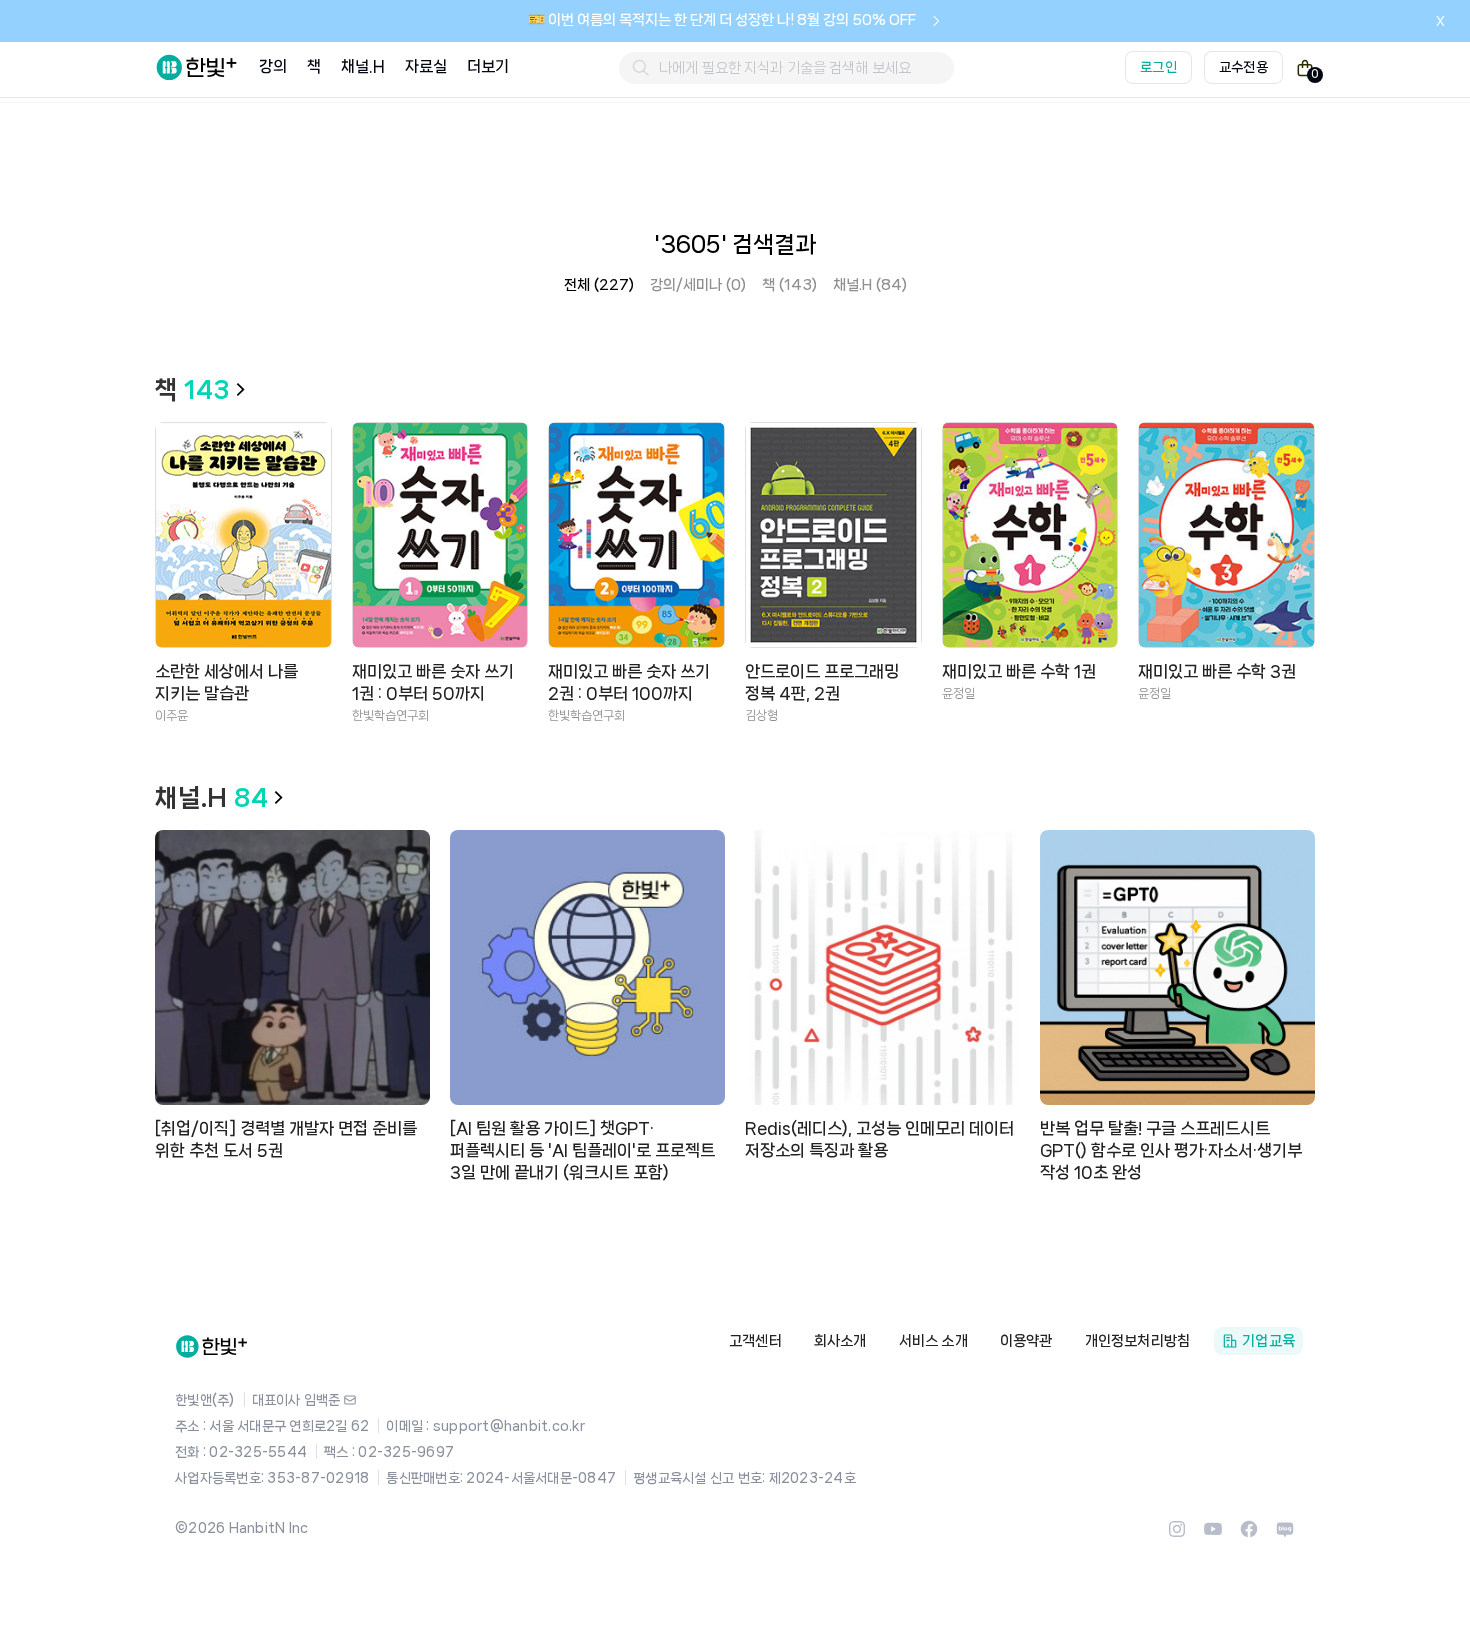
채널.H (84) (870, 285)
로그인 (1158, 67)
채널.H (362, 66)
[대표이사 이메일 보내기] (350, 1400)
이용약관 (1026, 1341)
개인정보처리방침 (1138, 1341)
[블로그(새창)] (1285, 1535)
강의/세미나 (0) (698, 285)
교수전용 (1243, 67)
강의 (273, 66)
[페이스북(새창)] (1249, 1535)
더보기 (488, 66)
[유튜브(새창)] (1213, 1535)
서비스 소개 (933, 1341)
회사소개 (840, 1341)
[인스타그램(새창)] (1177, 1535)
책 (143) (789, 285)
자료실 (426, 66)
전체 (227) (599, 285)
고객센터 (755, 1341)
